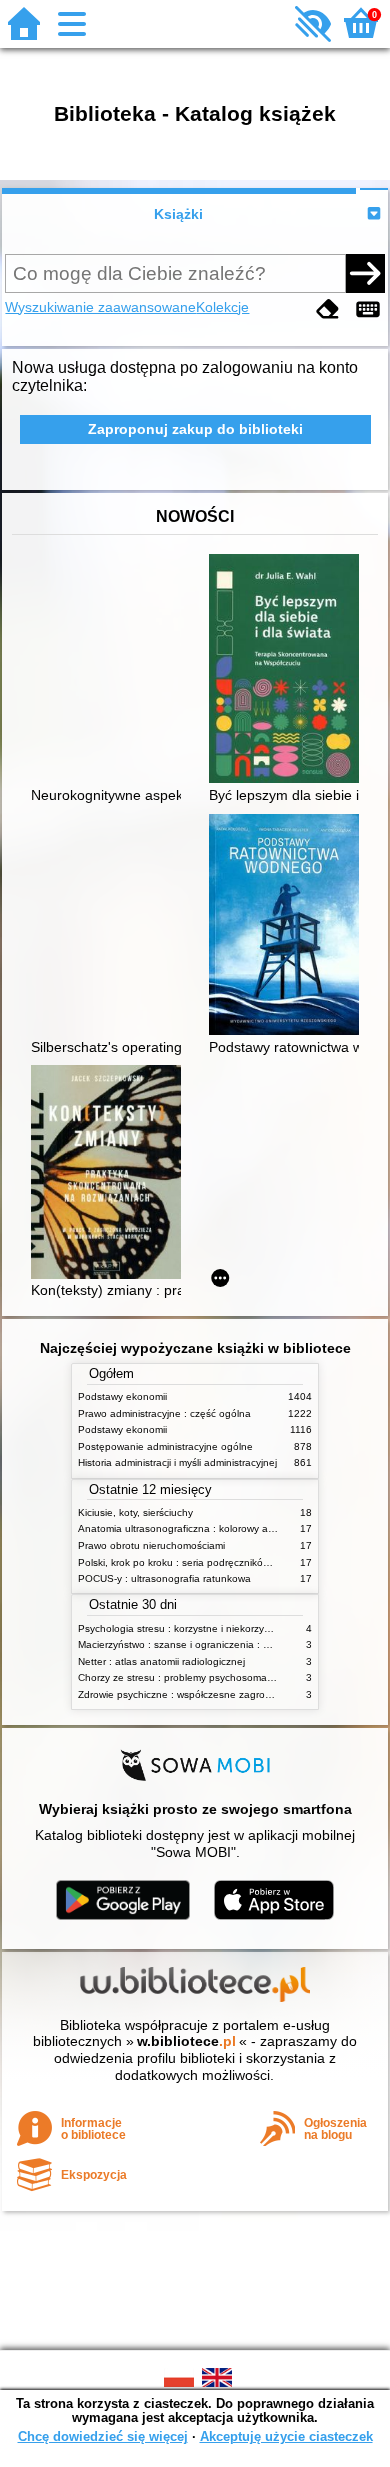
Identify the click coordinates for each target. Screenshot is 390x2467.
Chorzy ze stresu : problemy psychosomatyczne (187, 1677)
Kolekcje (222, 307)
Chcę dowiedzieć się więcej (103, 2436)
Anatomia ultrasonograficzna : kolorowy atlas (181, 1528)
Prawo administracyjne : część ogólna (164, 1413)
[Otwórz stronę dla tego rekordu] (289, 670)
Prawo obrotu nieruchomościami (151, 1545)
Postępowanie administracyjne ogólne (165, 1446)
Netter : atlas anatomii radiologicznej (161, 1661)
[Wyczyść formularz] (328, 309)
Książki (178, 214)
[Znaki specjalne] (368, 309)
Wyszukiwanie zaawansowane (100, 307)
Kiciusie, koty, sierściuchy (135, 1512)
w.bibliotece (186, 2041)
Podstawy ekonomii (122, 1396)
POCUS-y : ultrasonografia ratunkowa (164, 1578)
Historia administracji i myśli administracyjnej (177, 1462)
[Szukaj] (365, 273)
